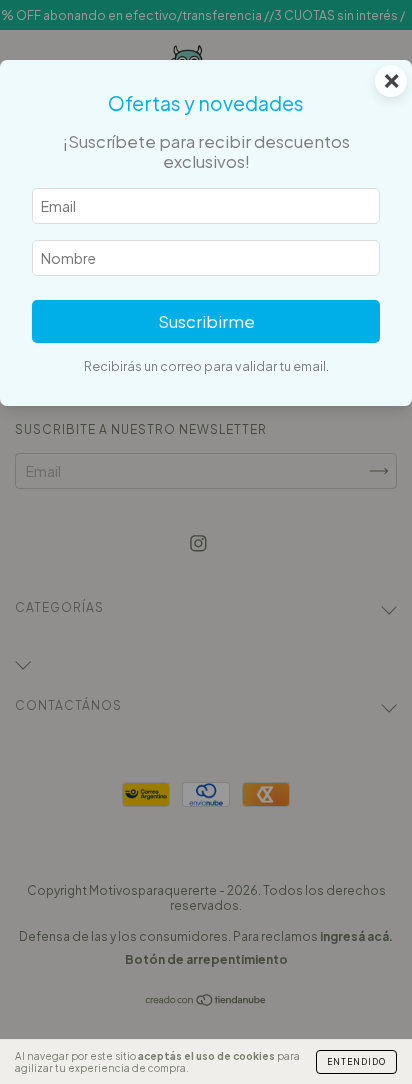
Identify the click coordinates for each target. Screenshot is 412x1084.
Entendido (356, 1062)
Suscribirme (206, 321)
